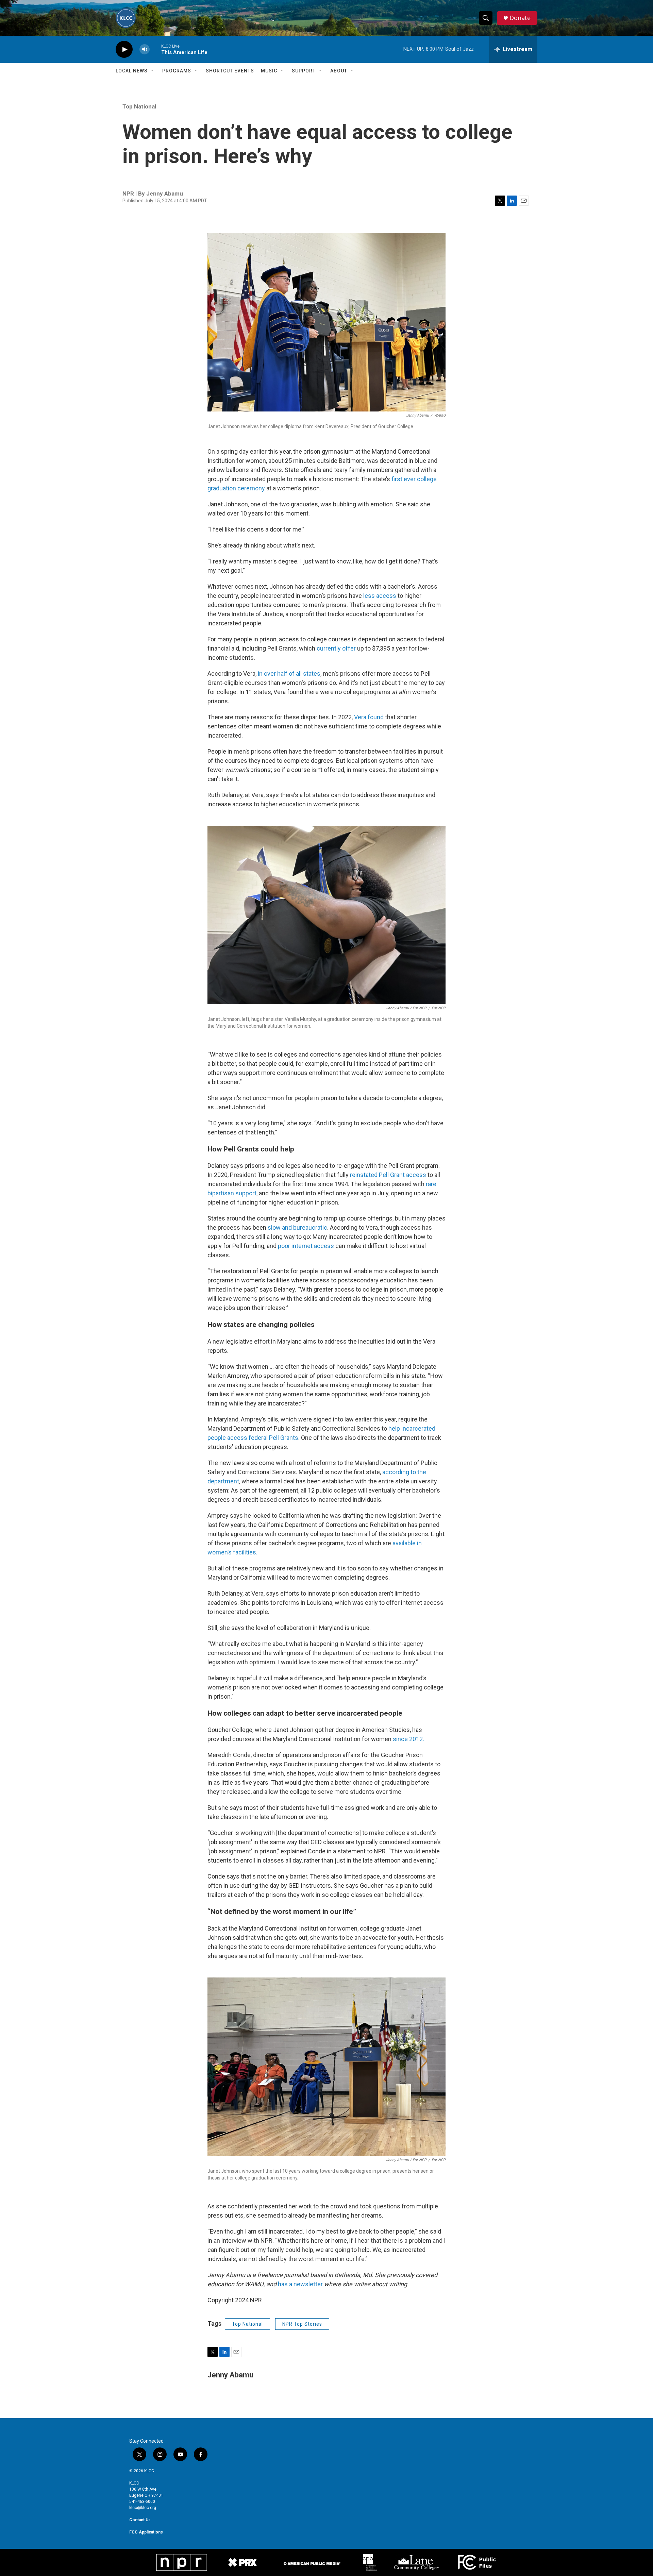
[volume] (145, 49)
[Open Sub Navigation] (153, 71)
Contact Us (140, 2520)
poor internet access (306, 1246)
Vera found (369, 717)
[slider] (155, 49)
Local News (132, 71)
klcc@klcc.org (143, 2508)
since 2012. (408, 1739)
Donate (520, 18)
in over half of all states (289, 674)
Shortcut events (230, 71)
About (339, 71)
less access (380, 596)
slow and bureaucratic (297, 1227)
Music (269, 71)
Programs (177, 71)
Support (304, 71)
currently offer (336, 648)
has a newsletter (300, 2284)
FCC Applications (146, 2532)
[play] (124, 49)
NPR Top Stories (302, 2324)
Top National (139, 106)
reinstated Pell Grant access (388, 1175)
